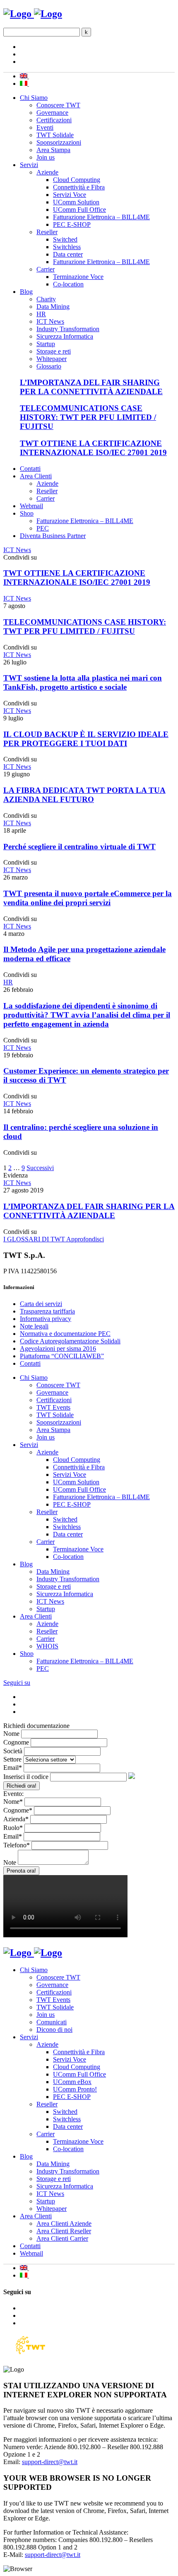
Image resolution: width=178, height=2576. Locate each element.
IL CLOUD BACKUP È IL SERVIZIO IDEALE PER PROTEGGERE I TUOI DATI (86, 739)
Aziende (47, 172)
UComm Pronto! (75, 2089)
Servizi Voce (70, 195)
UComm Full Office (79, 210)
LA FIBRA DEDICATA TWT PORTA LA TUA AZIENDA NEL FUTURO (84, 795)
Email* (13, 1768)
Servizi (29, 165)
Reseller (47, 232)
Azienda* (16, 1819)
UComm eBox (72, 2082)
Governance (52, 113)
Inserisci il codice (26, 1777)
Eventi (45, 127)
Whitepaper (52, 359)
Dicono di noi (54, 2030)
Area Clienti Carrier (62, 2238)
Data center (68, 254)
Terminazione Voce (78, 277)
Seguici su (17, 1683)
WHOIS (47, 1646)
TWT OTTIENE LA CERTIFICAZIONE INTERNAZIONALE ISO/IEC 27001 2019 (93, 448)
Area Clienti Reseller (64, 2231)
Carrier (46, 269)
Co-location (68, 284)
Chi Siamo (34, 98)
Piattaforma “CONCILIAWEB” (62, 1356)
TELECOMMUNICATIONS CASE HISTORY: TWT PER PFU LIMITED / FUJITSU (88, 417)
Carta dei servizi (41, 1304)
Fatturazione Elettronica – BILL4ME (101, 217)
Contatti (30, 469)
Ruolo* (13, 1828)
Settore (12, 1759)
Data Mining (53, 307)
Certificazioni (54, 120)
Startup (46, 344)
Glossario (49, 366)
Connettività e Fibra (79, 187)
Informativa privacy (46, 1319)
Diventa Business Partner (53, 536)
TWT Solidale (55, 135)
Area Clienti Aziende (64, 2223)
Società (13, 1751)
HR (41, 314)
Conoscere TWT (58, 105)
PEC (43, 528)
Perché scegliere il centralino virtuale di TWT (79, 847)
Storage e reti (54, 351)
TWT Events (53, 1407)
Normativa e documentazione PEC (65, 1334)
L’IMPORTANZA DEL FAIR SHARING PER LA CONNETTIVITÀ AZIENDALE (91, 387)
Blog (26, 292)
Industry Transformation (68, 329)
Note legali (34, 1326)
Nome (11, 1734)
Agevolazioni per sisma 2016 (58, 1349)
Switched (65, 239)
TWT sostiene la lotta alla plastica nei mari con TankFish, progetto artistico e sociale (83, 682)
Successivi (40, 1168)
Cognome (16, 1742)
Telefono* (17, 1845)
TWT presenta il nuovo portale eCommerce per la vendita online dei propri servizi (88, 898)
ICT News (50, 321)
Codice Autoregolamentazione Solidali (70, 1341)
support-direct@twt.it (50, 2462)
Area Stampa (53, 150)
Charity (46, 299)
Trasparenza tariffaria (47, 1311)
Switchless (67, 247)
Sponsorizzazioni (59, 142)
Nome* (13, 1802)
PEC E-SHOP (72, 224)
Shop (27, 513)
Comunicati (52, 2022)
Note (10, 1862)
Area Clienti (36, 476)
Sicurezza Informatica (65, 336)
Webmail (31, 506)
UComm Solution (76, 202)
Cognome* (18, 1810)
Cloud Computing (77, 180)
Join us (46, 157)
